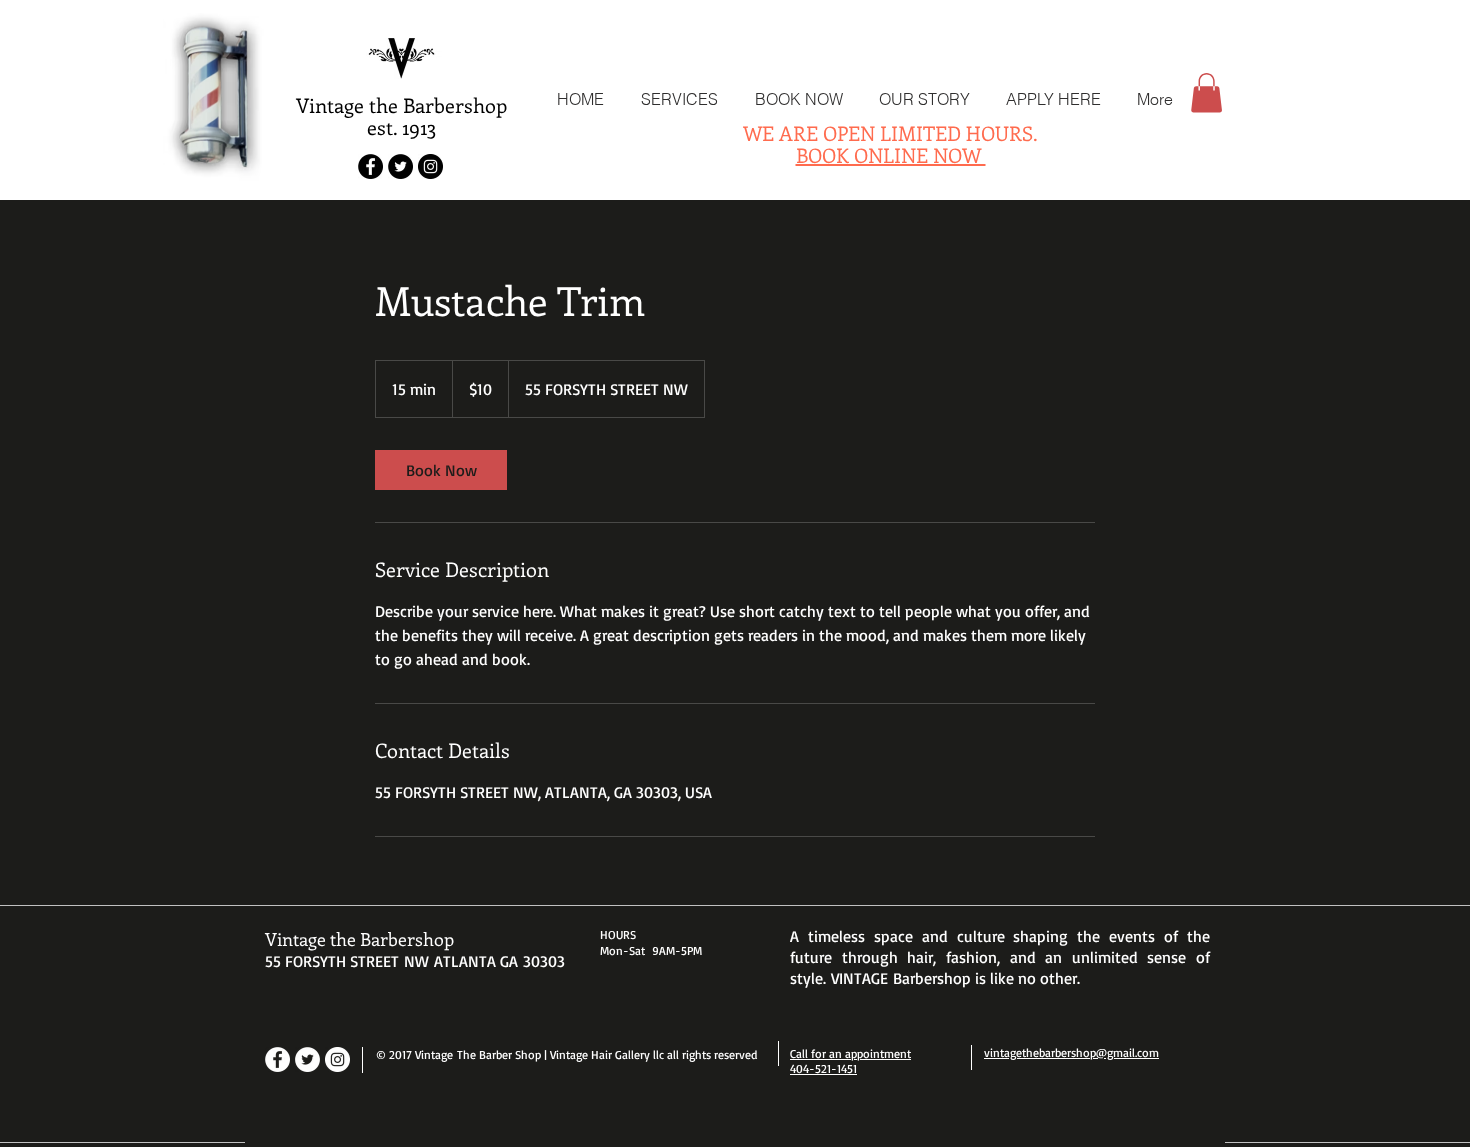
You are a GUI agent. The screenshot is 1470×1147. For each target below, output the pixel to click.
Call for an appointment (850, 1053)
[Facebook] (277, 1059)
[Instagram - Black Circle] (430, 166)
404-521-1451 (823, 1068)
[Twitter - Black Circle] (400, 166)
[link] (441, 470)
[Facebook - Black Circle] (370, 166)
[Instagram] (337, 1059)
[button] (1206, 92)
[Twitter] (307, 1059)
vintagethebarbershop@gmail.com (1071, 1052)
